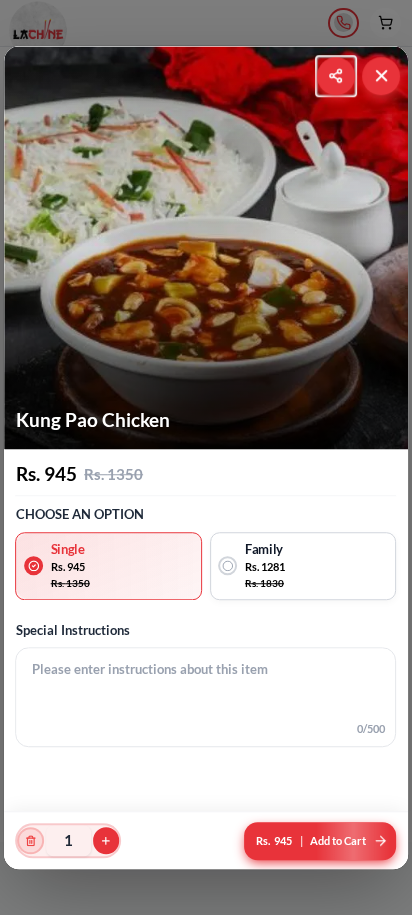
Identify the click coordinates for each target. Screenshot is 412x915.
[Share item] (336, 76)
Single (68, 549)
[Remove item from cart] (31, 840)
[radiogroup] (206, 566)
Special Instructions (73, 630)
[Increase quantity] (106, 840)
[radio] (109, 566)
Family (264, 549)
